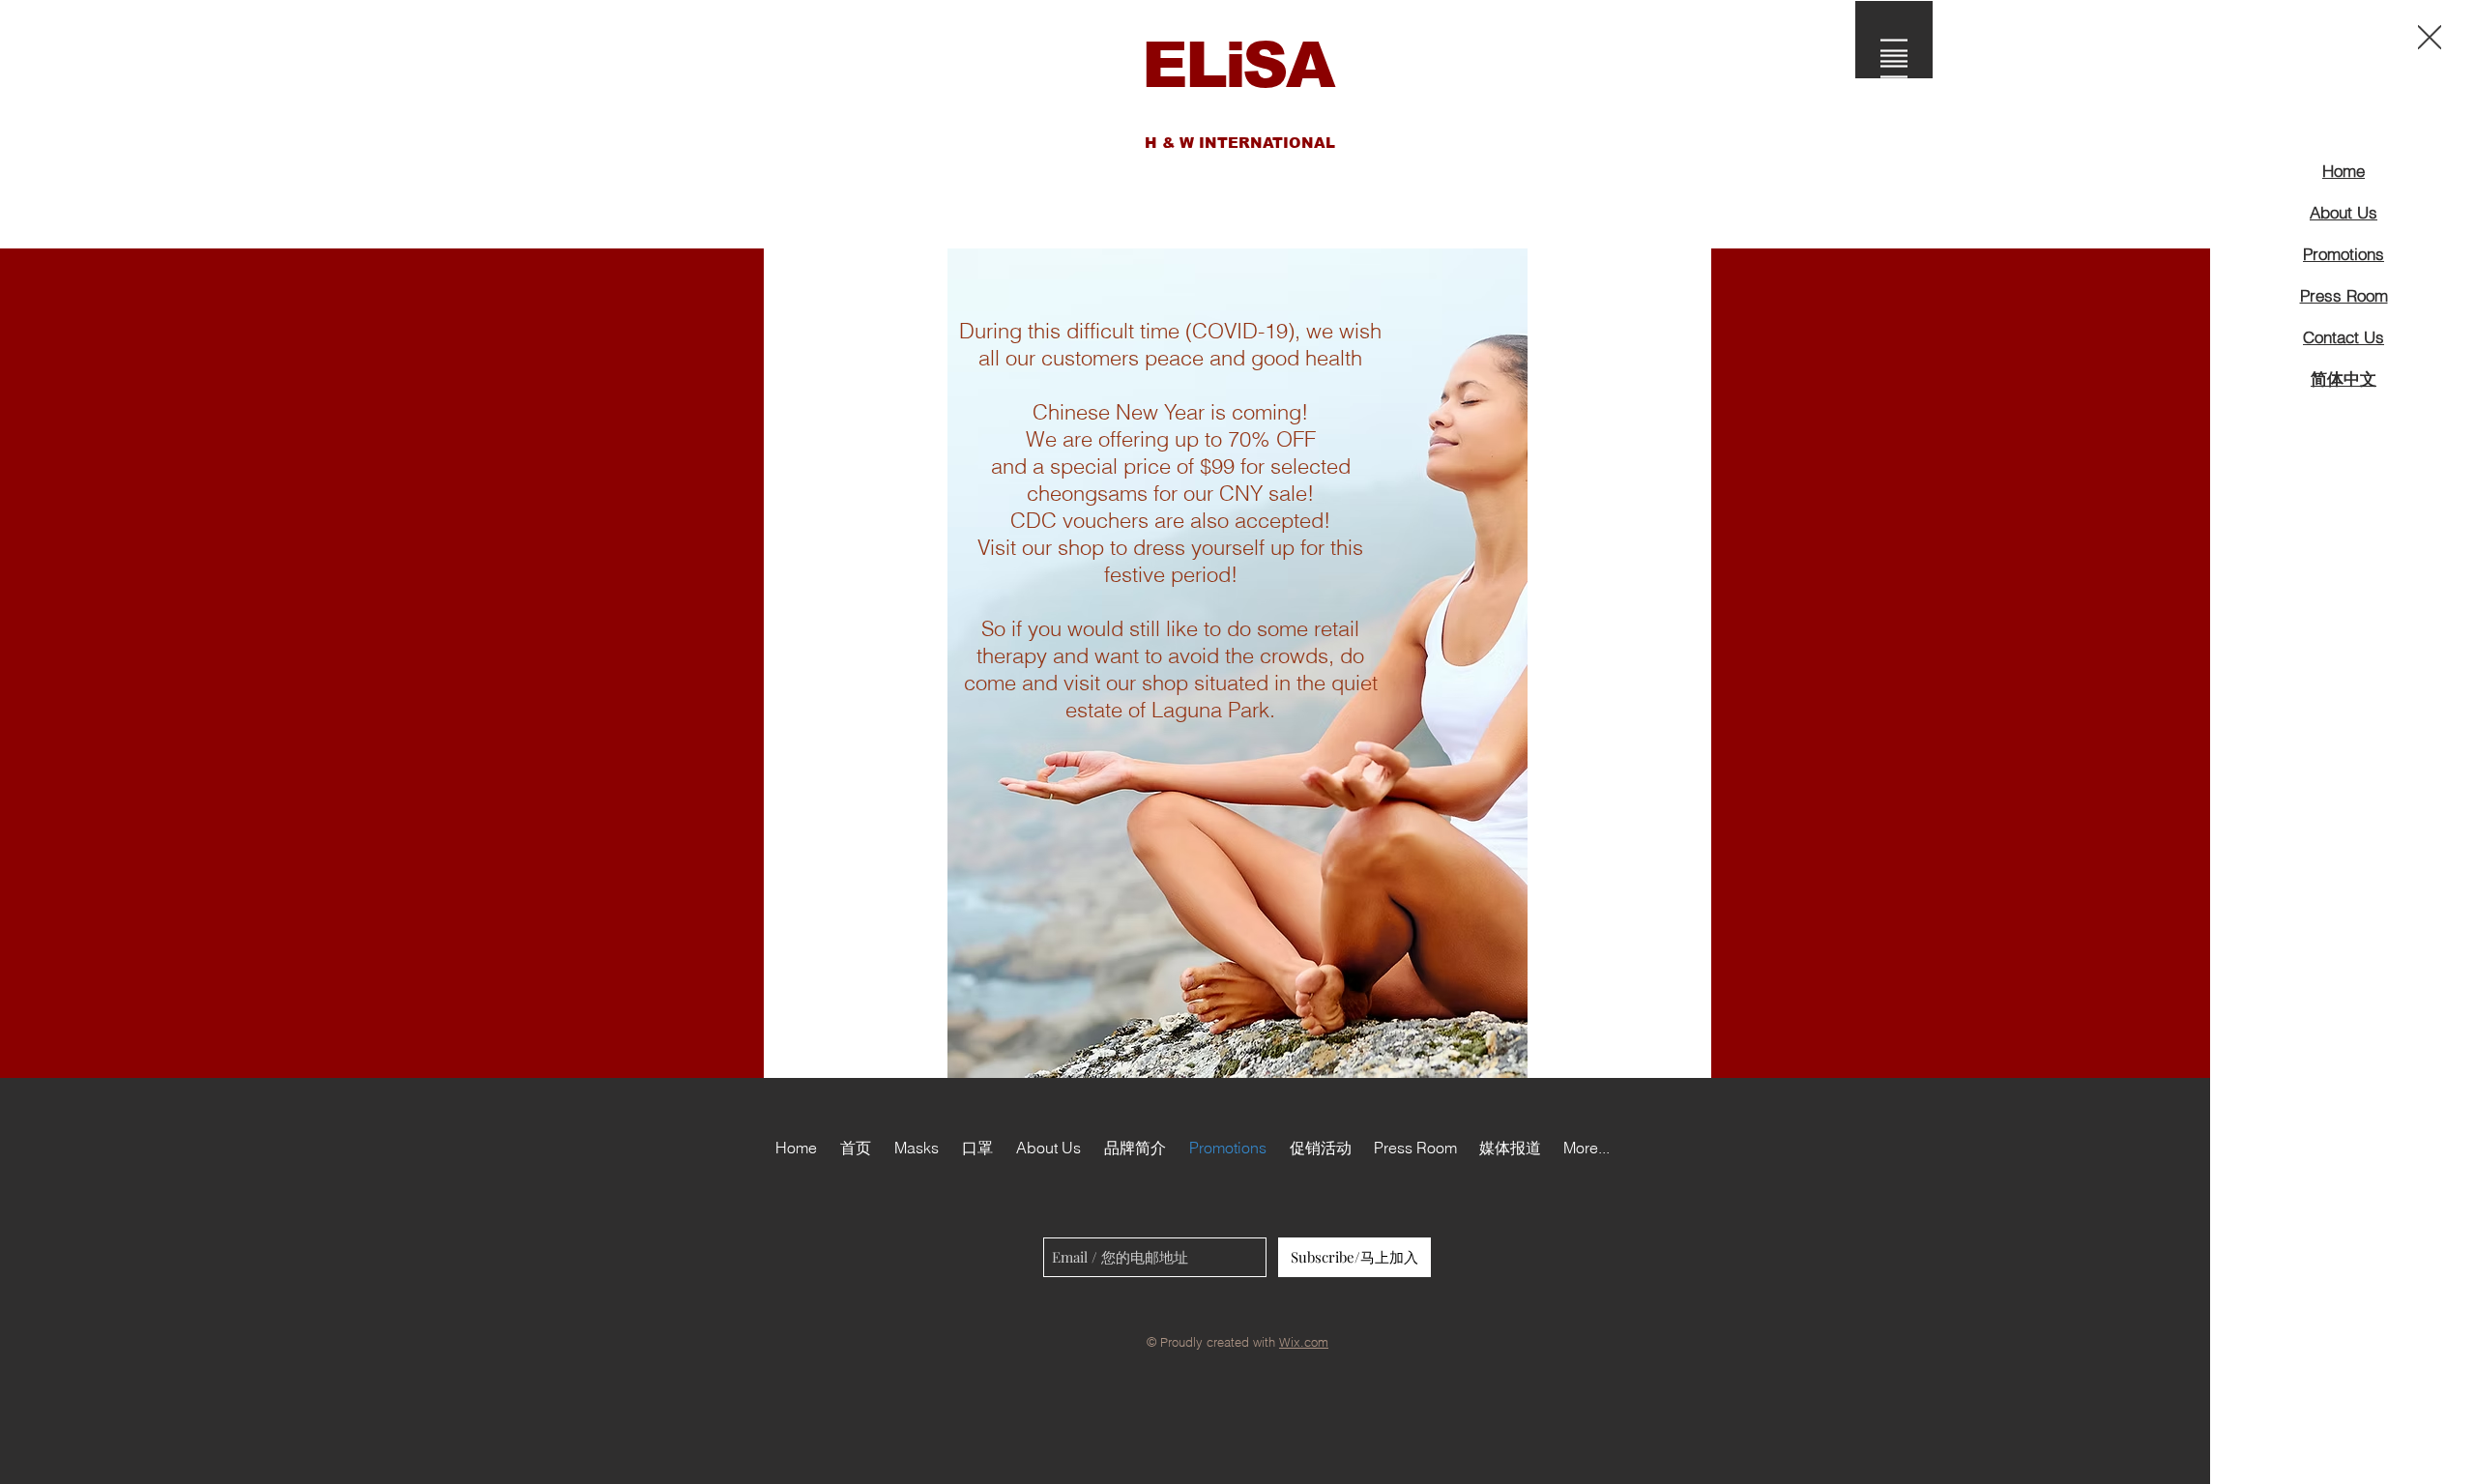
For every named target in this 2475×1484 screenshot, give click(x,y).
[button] (2430, 37)
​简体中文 (2344, 378)
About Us (2344, 212)
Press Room (2344, 295)
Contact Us (2344, 337)
